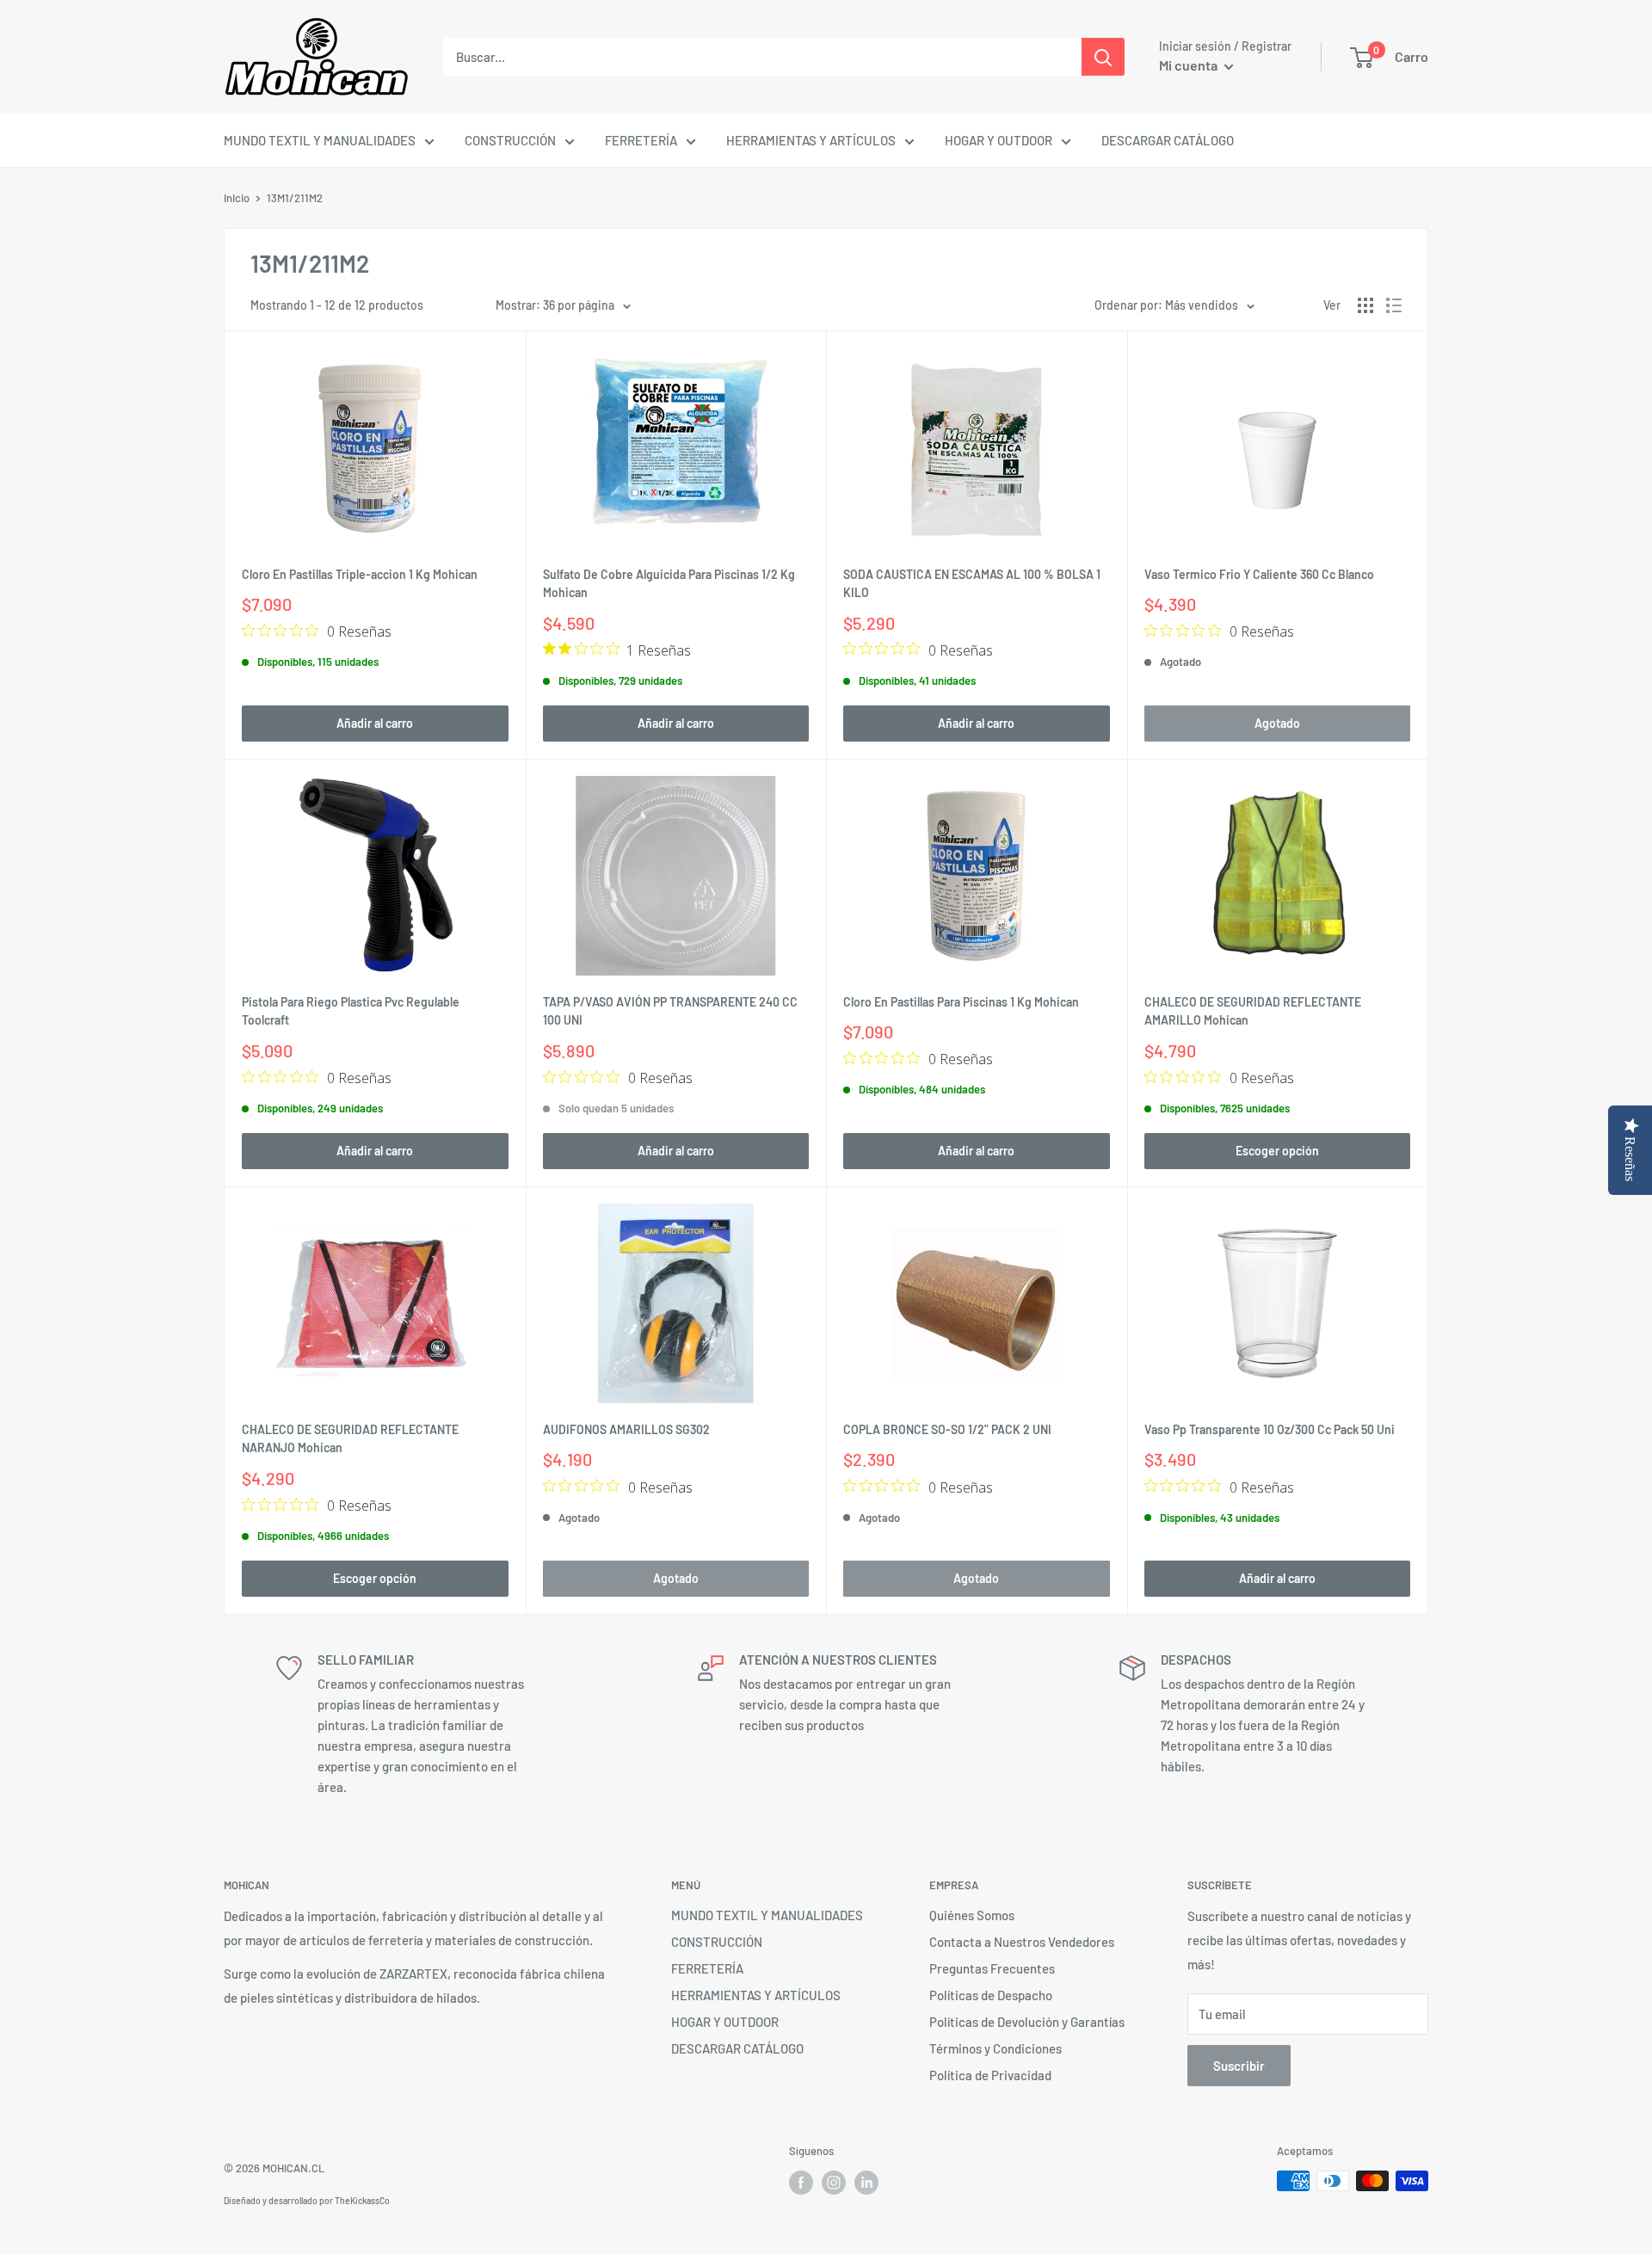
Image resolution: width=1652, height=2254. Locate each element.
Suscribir (1239, 2066)
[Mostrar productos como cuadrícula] (1365, 305)
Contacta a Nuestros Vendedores (1022, 1942)
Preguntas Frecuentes (992, 1968)
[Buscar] (1103, 57)
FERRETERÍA (641, 140)
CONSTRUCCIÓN (510, 140)
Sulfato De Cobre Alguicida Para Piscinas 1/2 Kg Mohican (669, 584)
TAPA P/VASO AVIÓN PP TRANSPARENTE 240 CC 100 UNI (670, 1011)
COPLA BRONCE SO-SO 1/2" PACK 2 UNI (947, 1429)
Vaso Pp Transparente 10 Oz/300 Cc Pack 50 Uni (1270, 1429)
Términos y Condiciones (996, 2048)
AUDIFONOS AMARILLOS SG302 (626, 1429)
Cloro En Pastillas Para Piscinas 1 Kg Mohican (961, 1002)
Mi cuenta (1190, 65)
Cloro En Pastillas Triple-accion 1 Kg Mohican (360, 574)
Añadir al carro (375, 723)
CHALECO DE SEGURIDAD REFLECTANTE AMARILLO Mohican (1253, 1011)
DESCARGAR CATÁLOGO (1168, 140)
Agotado (1277, 723)
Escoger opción (1277, 1151)
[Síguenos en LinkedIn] (866, 2183)
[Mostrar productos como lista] (1394, 305)
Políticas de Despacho (991, 1995)
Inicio (237, 198)
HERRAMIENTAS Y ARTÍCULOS (811, 140)
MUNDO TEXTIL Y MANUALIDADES (320, 140)
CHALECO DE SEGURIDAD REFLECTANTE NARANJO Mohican (350, 1439)
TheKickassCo (362, 2201)
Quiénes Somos (972, 1915)
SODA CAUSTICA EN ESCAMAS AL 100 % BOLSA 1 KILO (972, 584)
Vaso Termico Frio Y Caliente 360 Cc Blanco (1259, 574)
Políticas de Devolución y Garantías (1027, 2022)
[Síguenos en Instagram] (834, 2183)
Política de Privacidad (990, 2075)
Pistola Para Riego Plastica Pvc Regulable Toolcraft (351, 1011)
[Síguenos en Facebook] (801, 2183)
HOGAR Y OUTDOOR (999, 140)
